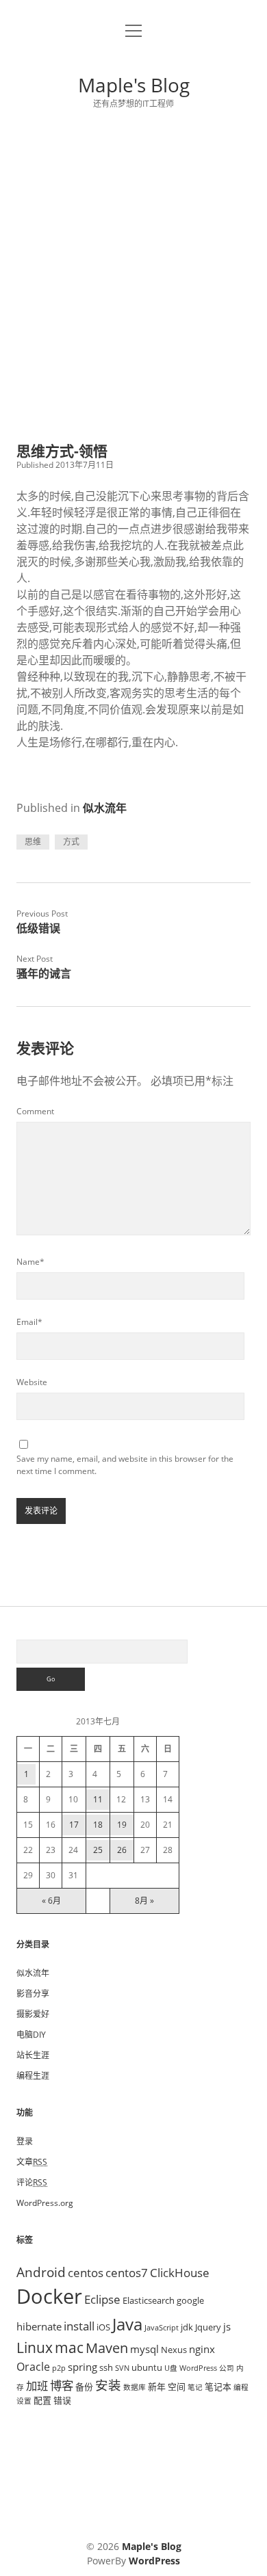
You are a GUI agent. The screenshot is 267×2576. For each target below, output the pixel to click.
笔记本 (218, 2387)
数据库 (135, 2387)
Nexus (174, 2350)
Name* (30, 1262)
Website (32, 1382)
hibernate (39, 2326)
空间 (177, 2387)
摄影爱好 (33, 2014)
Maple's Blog (134, 85)
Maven (107, 2348)
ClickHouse (180, 2272)
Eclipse (102, 2299)
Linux (35, 2348)
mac (69, 2347)
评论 (32, 2182)
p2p (59, 2368)
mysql (144, 2349)
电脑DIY (31, 2035)
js (227, 2326)
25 (98, 1850)
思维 (33, 842)
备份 (84, 2387)
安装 (108, 2385)
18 (98, 1825)
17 (74, 1825)
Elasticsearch (149, 2300)
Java (127, 2324)
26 (122, 1850)
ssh (106, 2367)
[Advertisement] (133, 276)
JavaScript (162, 2328)
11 (98, 1799)
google (190, 2300)
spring (82, 2367)
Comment (35, 1111)
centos (86, 2272)
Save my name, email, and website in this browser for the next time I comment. (125, 1465)
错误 (62, 2400)
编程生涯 (33, 2076)
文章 (32, 2162)
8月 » (144, 1901)
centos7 (127, 2272)
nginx (202, 2349)
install (79, 2326)
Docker (49, 2296)
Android (41, 2272)
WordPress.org (45, 2203)
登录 (25, 2141)
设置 (24, 2401)
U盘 (171, 2368)
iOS (103, 2327)
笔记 (195, 2387)
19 (122, 1825)
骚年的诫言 (44, 973)
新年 (157, 2387)
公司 (227, 2368)
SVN (122, 2368)
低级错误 (38, 928)
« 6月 (51, 1901)
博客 (62, 2385)
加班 (37, 2386)
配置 (42, 2400)
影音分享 (33, 1994)
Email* (29, 1322)
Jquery (208, 2327)
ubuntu (147, 2367)
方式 (71, 842)
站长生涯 (33, 2055)
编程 (241, 2387)
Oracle (33, 2367)
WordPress (198, 2368)
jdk (187, 2327)
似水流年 (105, 808)
